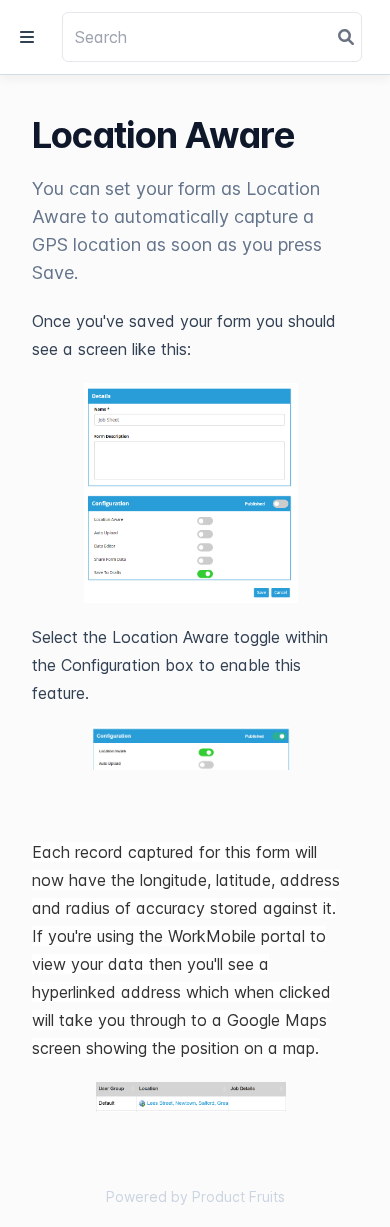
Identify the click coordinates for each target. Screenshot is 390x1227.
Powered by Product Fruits (195, 1196)
